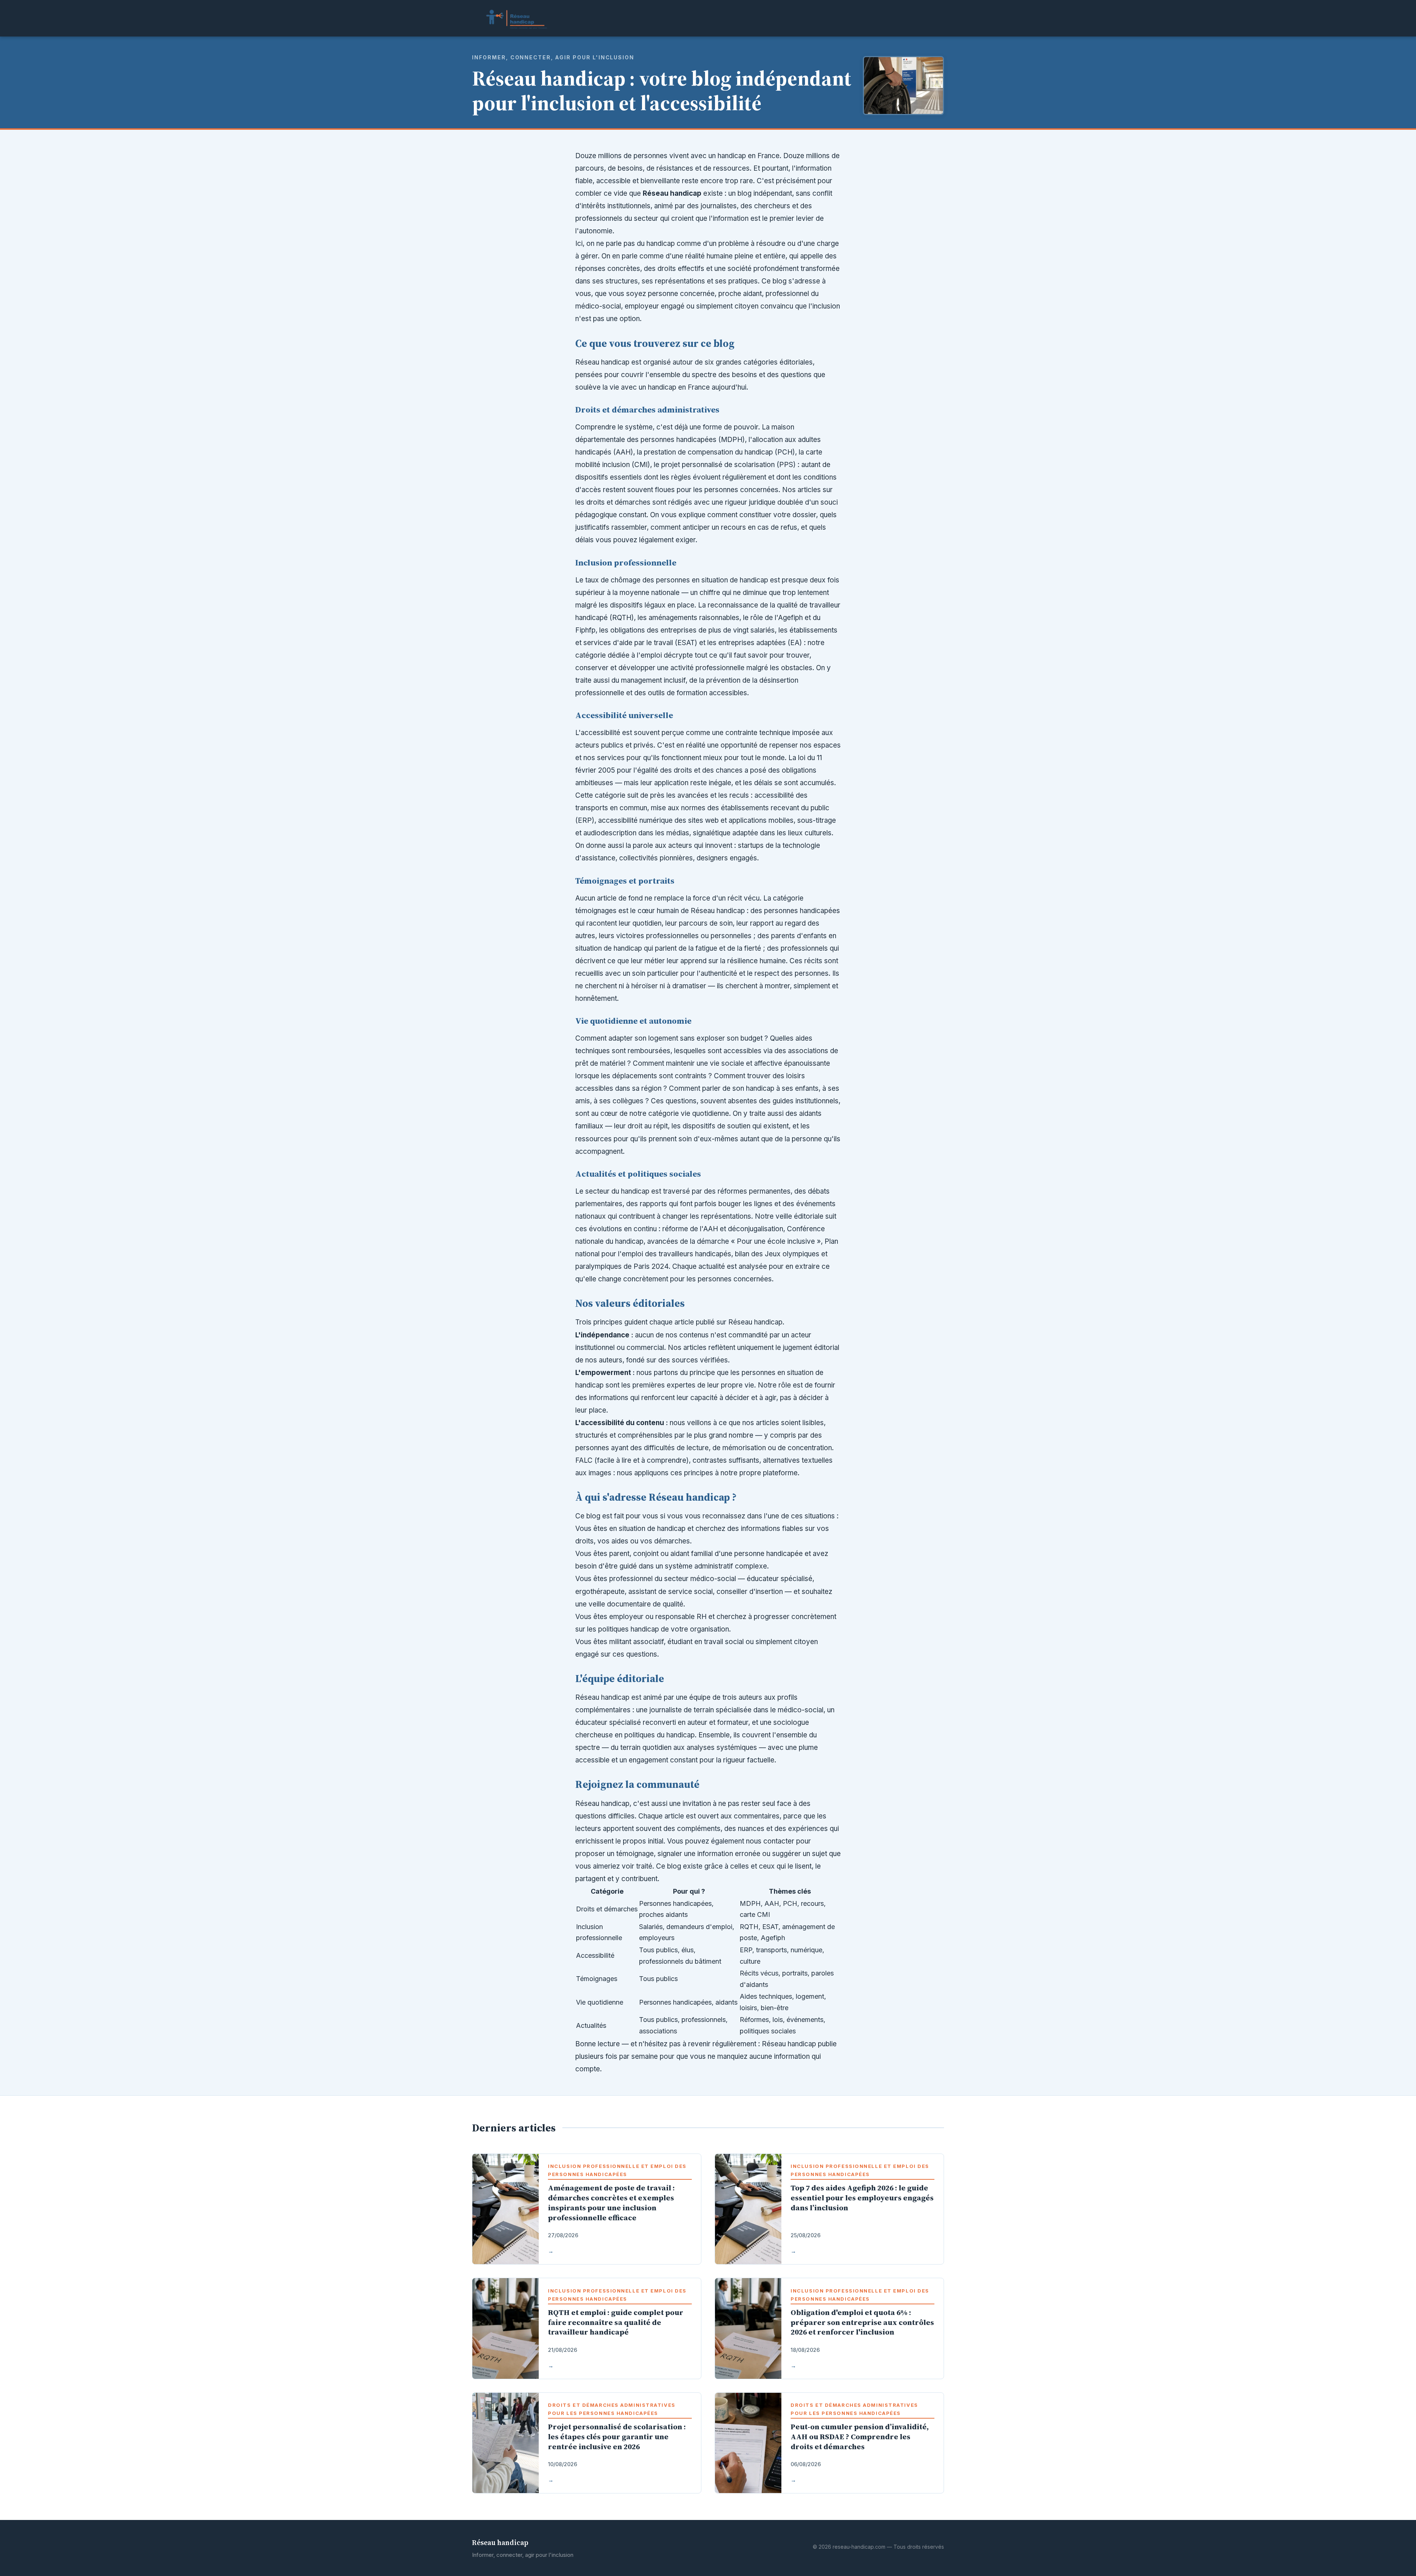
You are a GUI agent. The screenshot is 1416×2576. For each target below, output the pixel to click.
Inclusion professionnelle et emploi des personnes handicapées (617, 2170)
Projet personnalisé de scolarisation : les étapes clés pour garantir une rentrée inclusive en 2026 (617, 2437)
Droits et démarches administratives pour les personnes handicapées (612, 2409)
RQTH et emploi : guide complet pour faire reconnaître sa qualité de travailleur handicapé (616, 2322)
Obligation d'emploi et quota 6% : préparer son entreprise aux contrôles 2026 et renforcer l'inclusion (862, 2322)
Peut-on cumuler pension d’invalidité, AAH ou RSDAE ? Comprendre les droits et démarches (860, 2437)
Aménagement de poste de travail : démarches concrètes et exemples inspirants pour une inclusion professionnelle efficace (611, 2203)
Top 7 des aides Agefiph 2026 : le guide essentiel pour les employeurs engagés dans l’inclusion (862, 2198)
